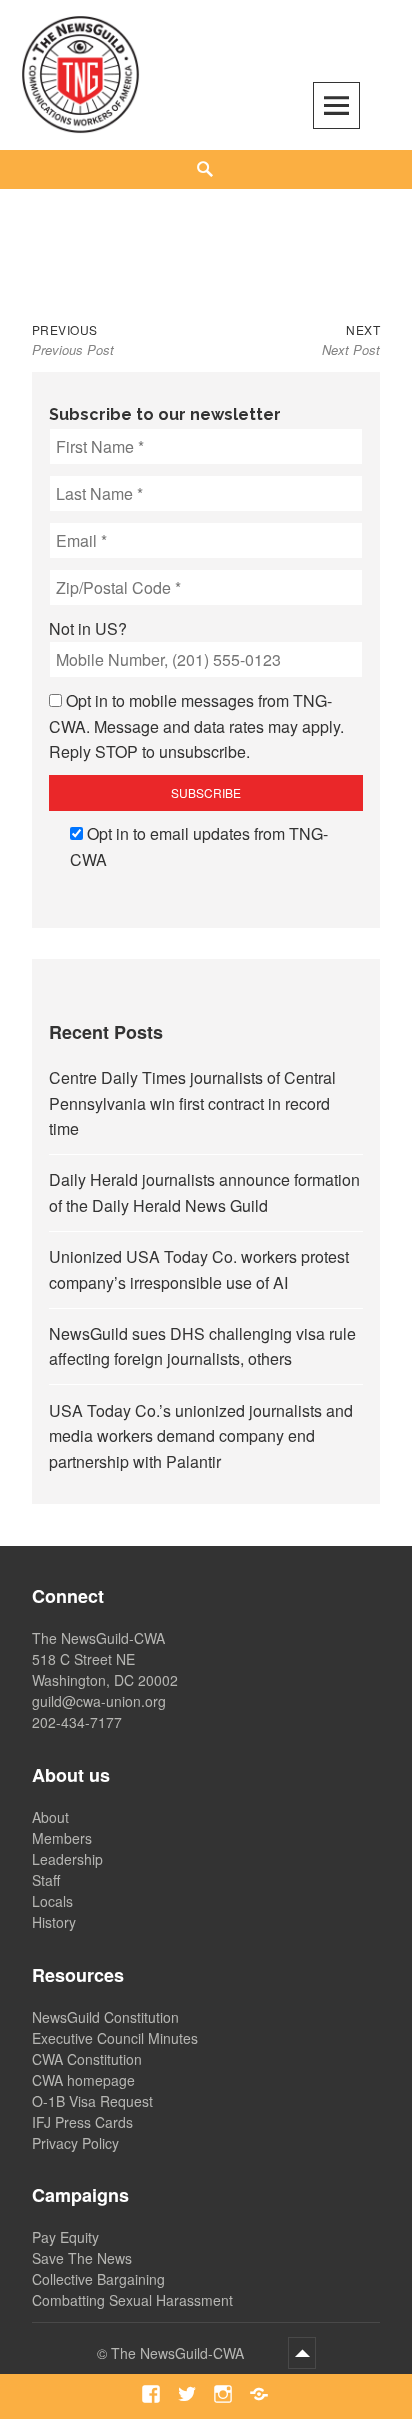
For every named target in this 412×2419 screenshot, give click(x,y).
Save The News (82, 2258)
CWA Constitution (87, 2059)
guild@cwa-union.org (99, 1701)
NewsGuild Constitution (105, 2017)
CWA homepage (83, 2080)
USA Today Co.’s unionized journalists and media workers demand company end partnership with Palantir (201, 1436)
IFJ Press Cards (82, 2122)
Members (62, 1838)
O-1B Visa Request (92, 2101)
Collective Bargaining (98, 2279)
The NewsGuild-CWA (179, 2353)
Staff (46, 1880)
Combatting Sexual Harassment (132, 2300)
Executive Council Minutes (115, 2038)
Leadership (67, 1859)
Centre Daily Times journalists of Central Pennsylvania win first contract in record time (192, 1103)
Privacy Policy (75, 2143)
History (54, 1922)
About (50, 1817)
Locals (52, 1901)
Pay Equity (65, 2237)
